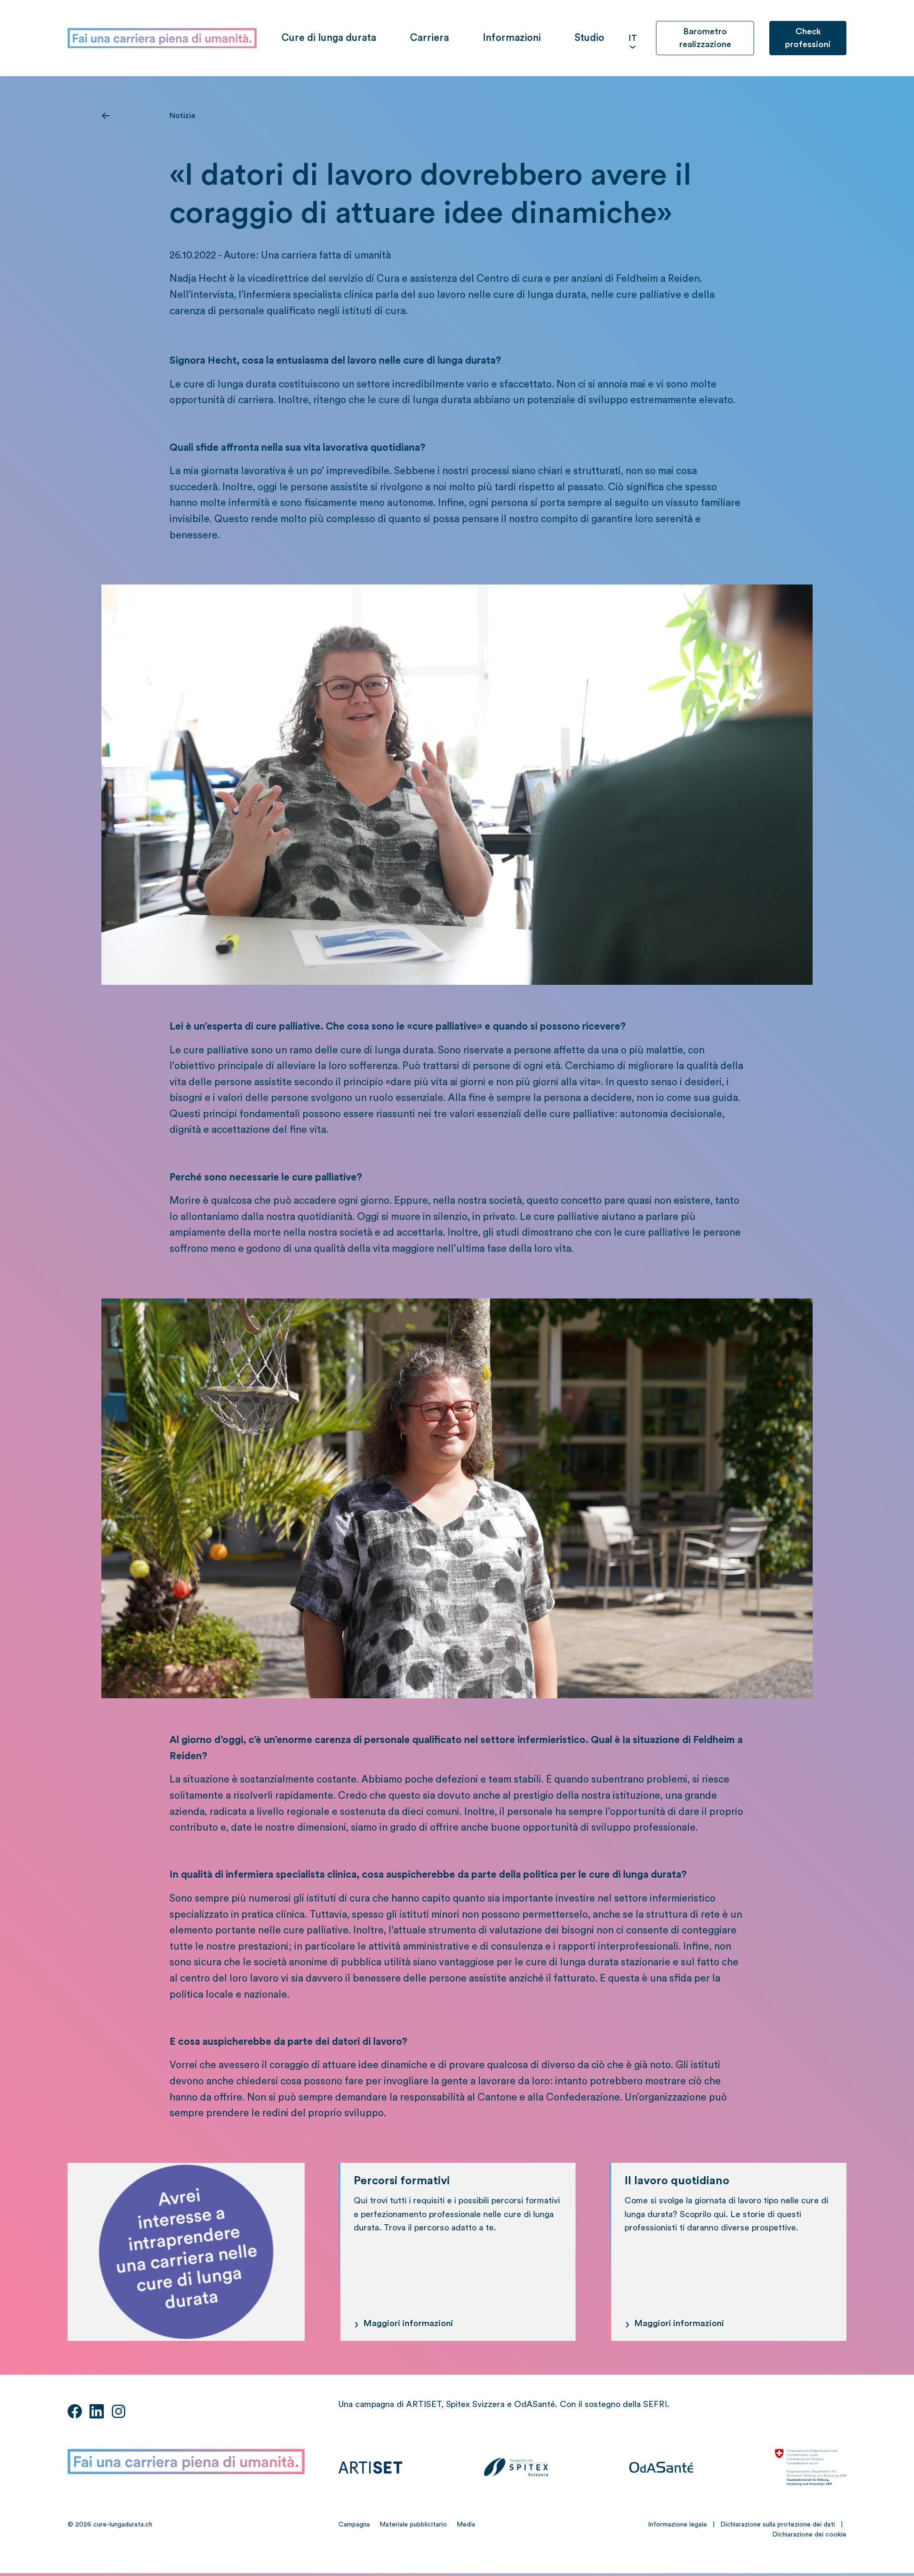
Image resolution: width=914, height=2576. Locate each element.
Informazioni (512, 38)
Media (466, 2525)
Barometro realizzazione (705, 38)
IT (633, 38)
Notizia (182, 116)
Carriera (429, 38)
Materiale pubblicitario (413, 2525)
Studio (589, 38)
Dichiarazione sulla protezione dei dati (778, 2525)
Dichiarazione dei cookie (809, 2535)
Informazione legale (677, 2525)
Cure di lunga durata (329, 38)
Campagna (354, 2525)
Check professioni (808, 38)
